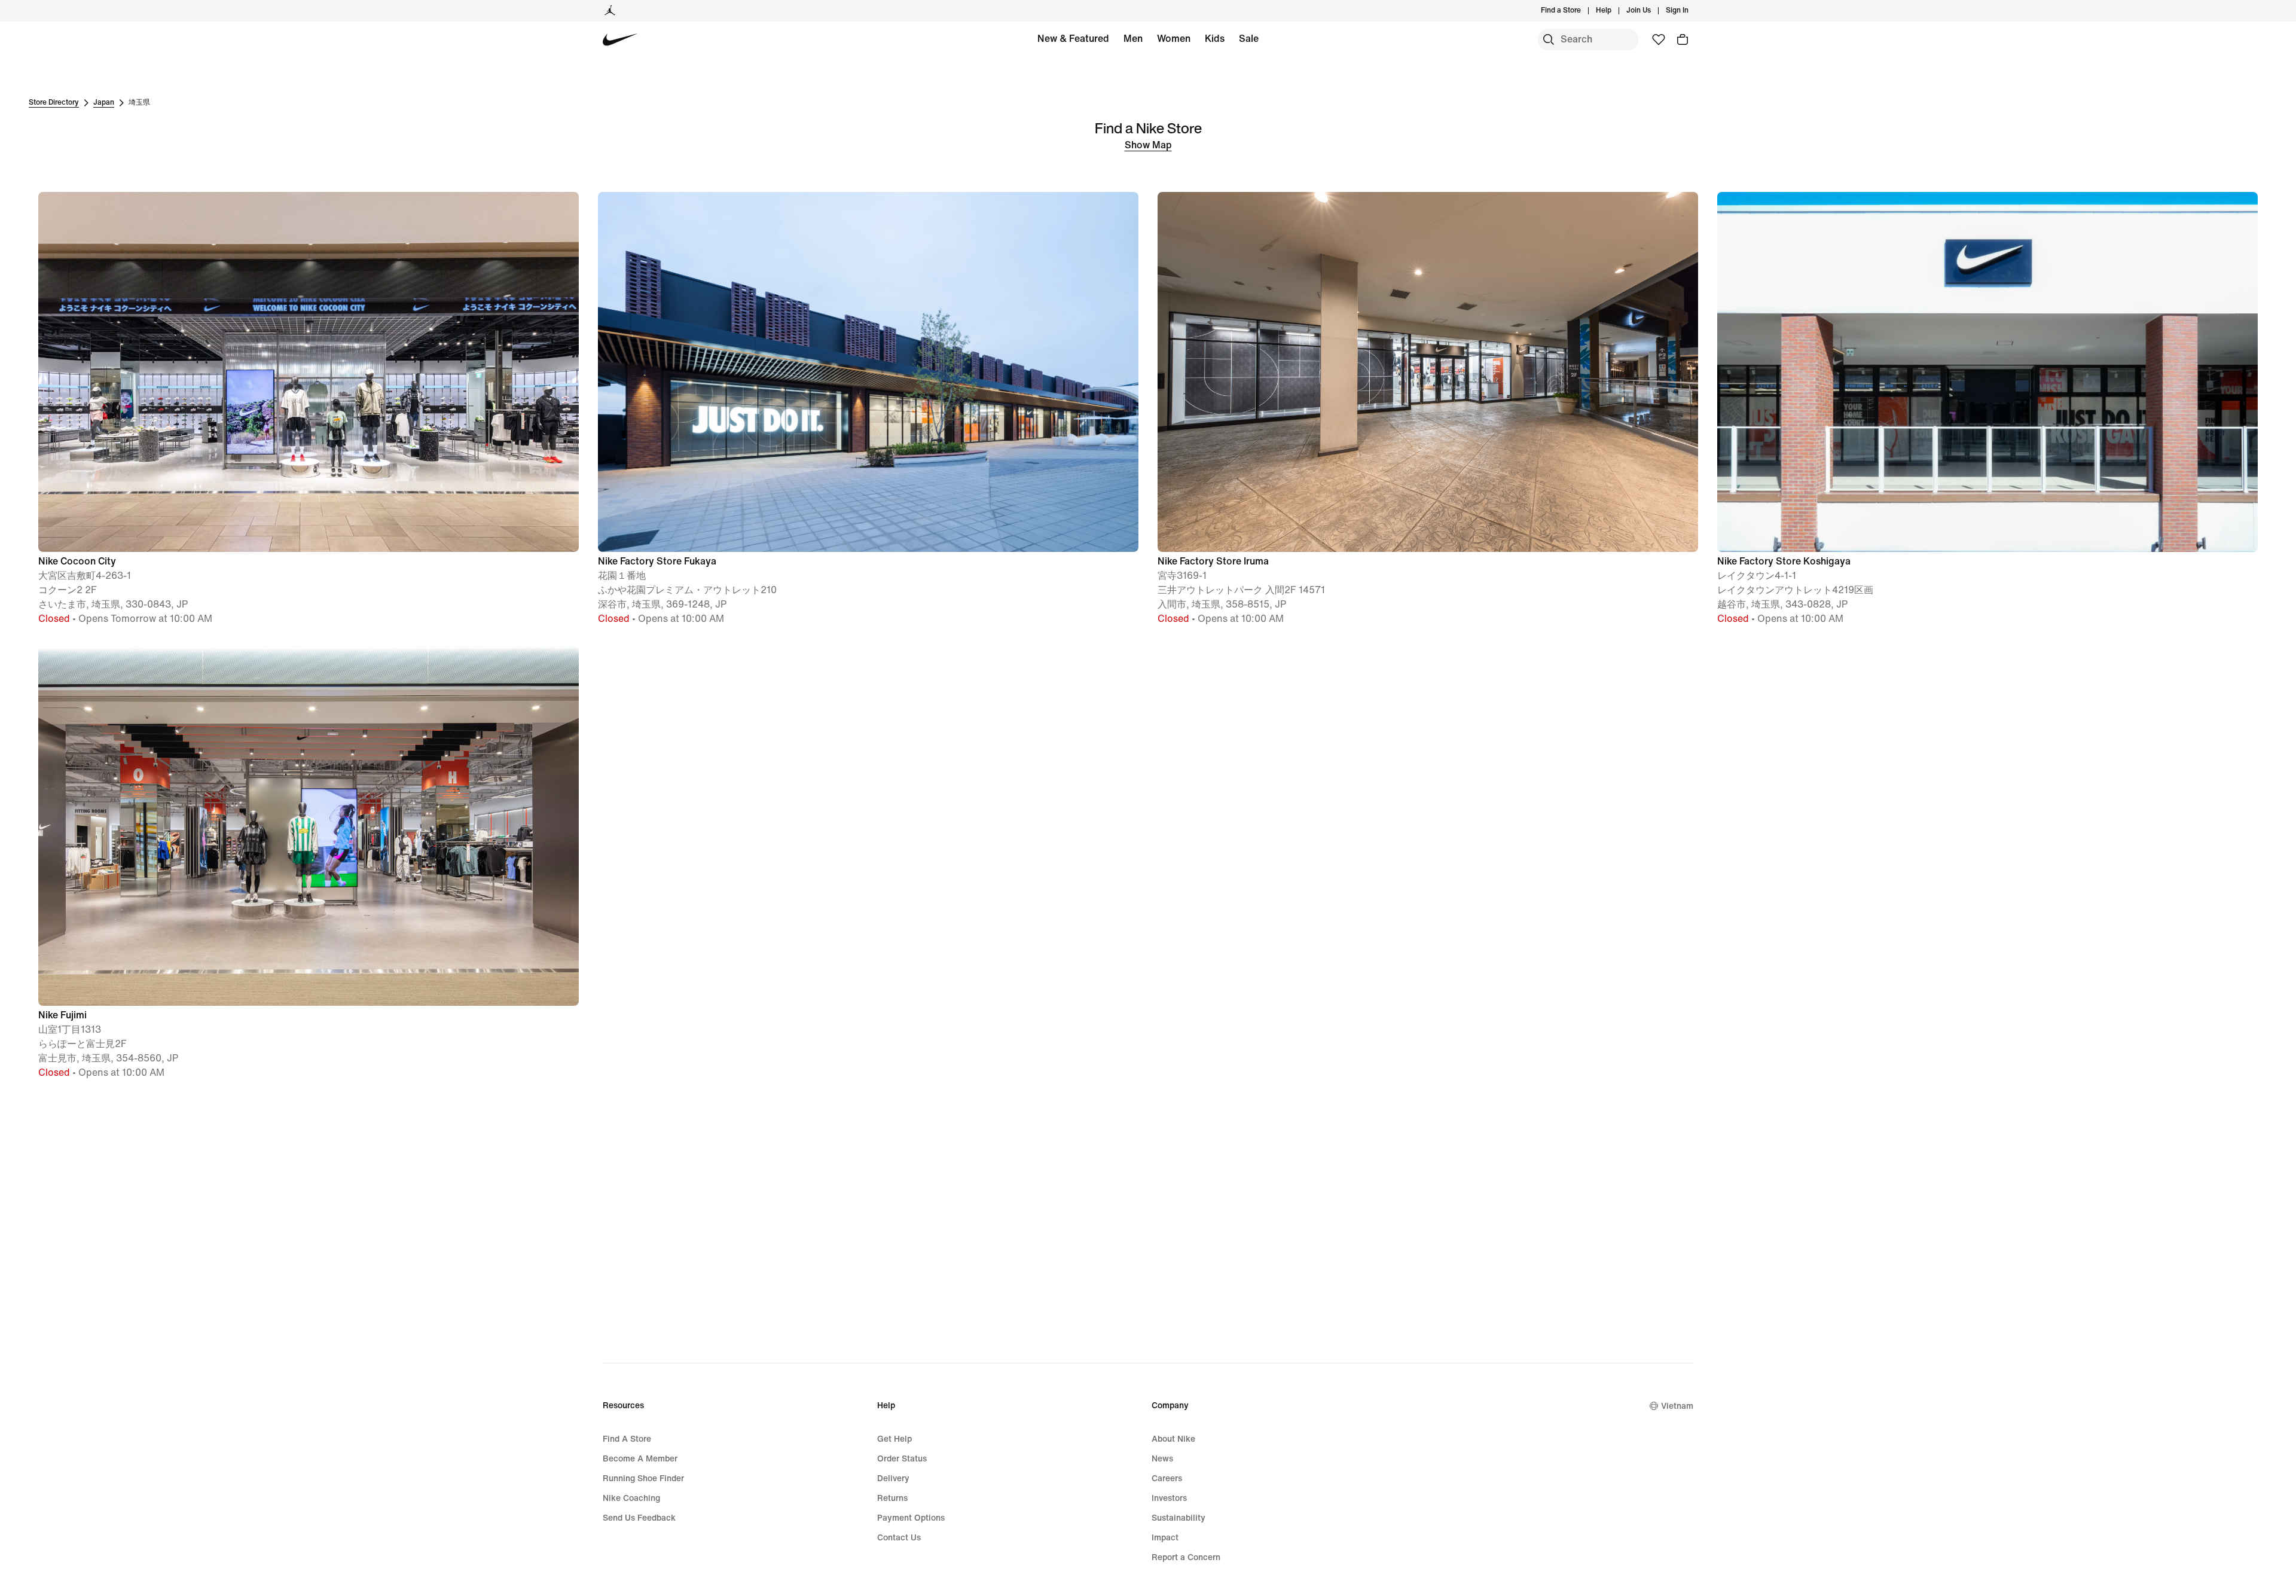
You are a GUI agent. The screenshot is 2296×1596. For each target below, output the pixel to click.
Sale (1249, 39)
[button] (309, 409)
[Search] (1549, 39)
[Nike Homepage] (620, 40)
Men (1133, 39)
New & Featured (1073, 39)
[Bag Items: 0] (1683, 39)
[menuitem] (1615, 11)
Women (1174, 39)
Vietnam (1677, 1406)
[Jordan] (610, 11)
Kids (1215, 39)
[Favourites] (1659, 39)
